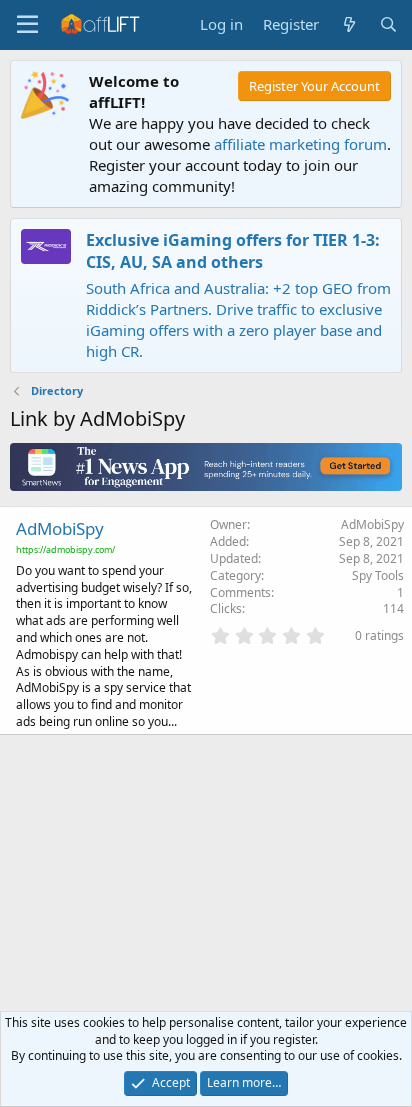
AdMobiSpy (60, 528)
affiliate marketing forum (300, 144)
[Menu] (27, 25)
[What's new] (348, 24)
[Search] (388, 24)
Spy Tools (378, 575)
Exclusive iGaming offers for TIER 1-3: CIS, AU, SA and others (233, 251)
